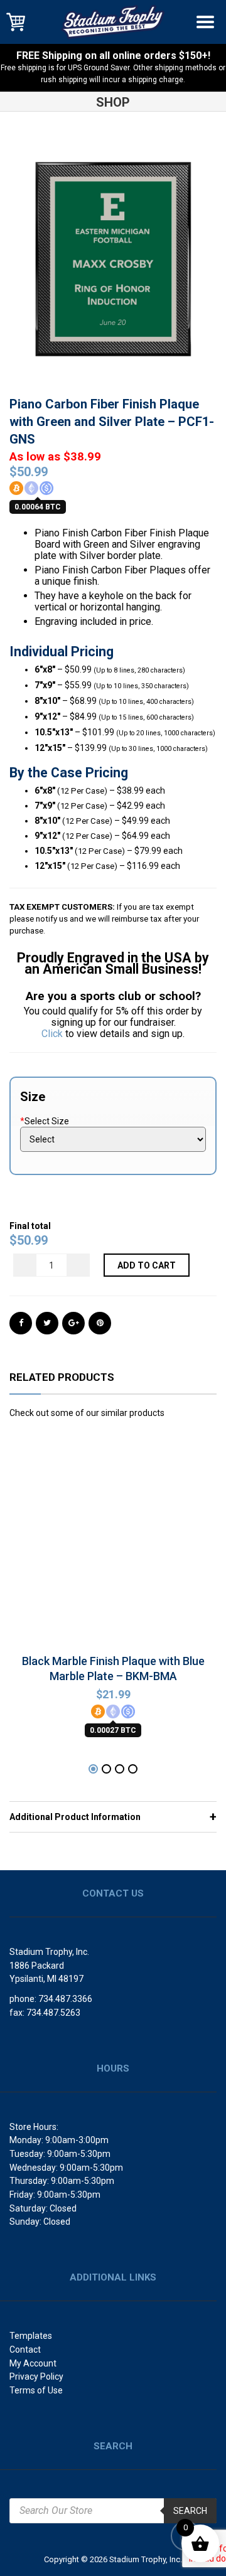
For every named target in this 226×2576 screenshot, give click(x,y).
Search (190, 2511)
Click (52, 1034)
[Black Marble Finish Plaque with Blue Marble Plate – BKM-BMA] (113, 1545)
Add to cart (147, 1265)
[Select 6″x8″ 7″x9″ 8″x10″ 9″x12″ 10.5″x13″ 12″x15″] (113, 1139)
